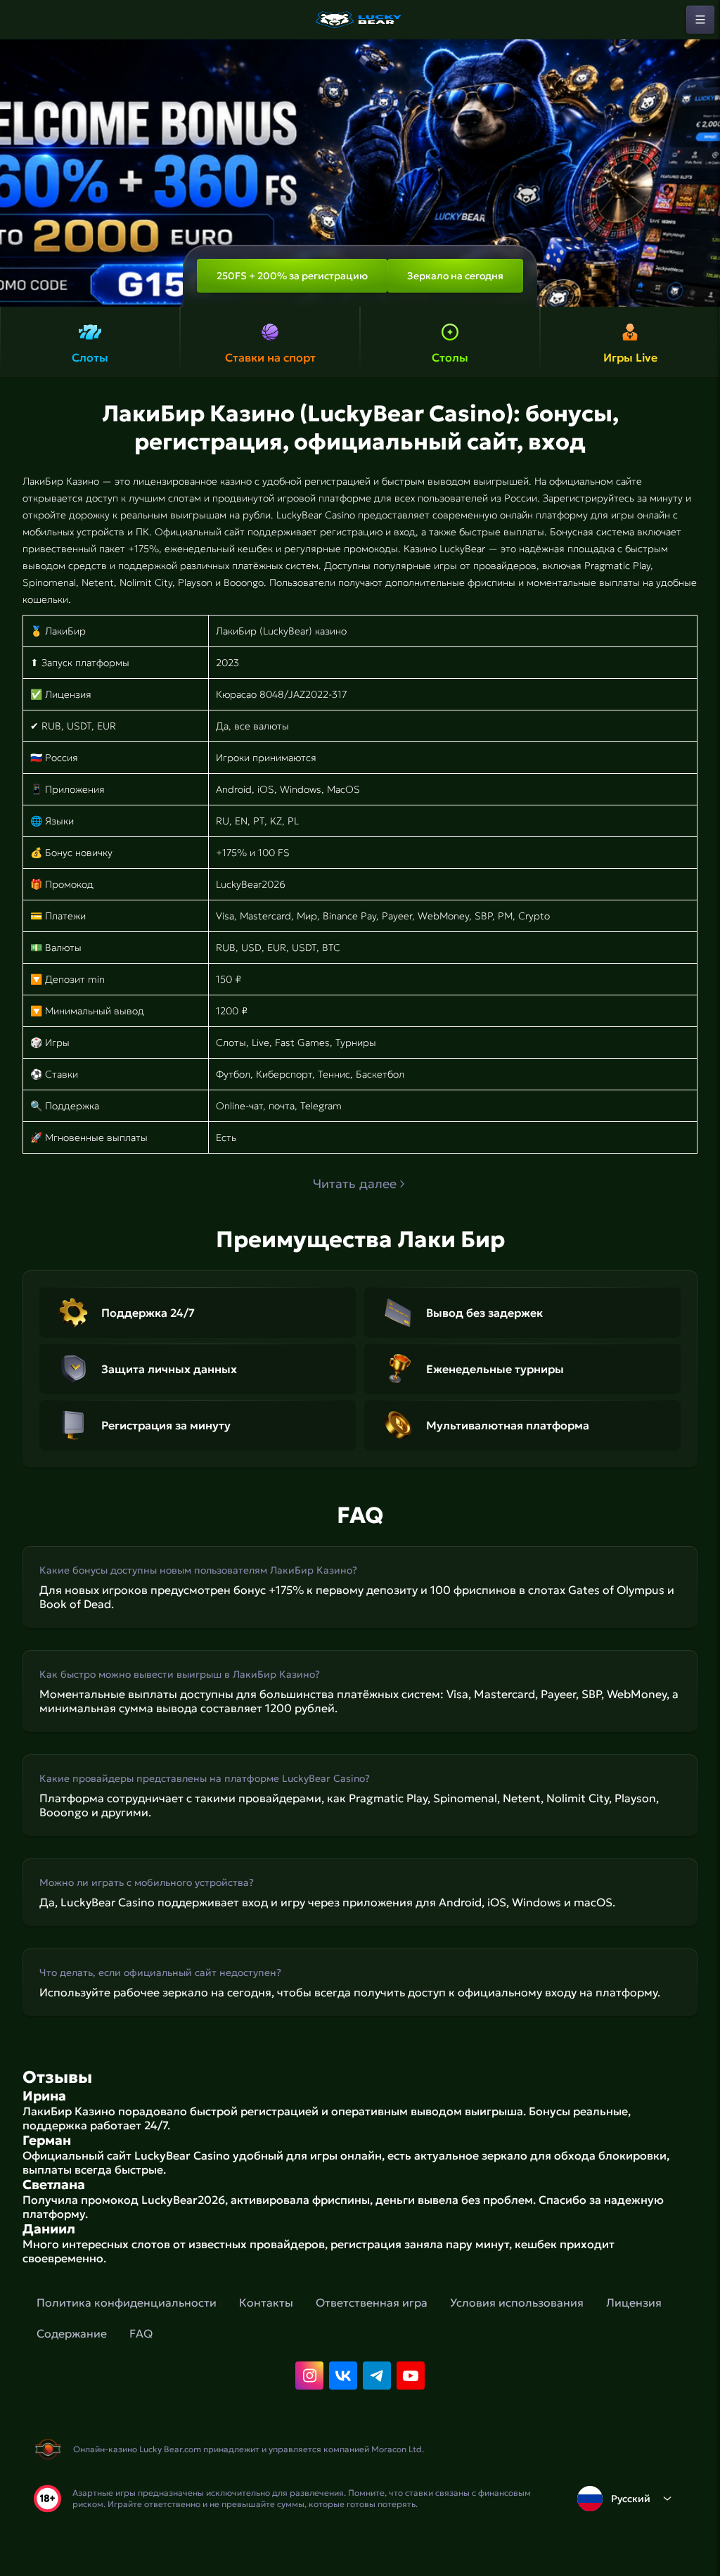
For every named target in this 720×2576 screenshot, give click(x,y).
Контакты (266, 2302)
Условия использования (517, 2302)
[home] (360, 20)
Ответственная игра (372, 2302)
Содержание (72, 2333)
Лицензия (634, 2302)
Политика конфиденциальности (127, 2302)
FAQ (141, 2333)
